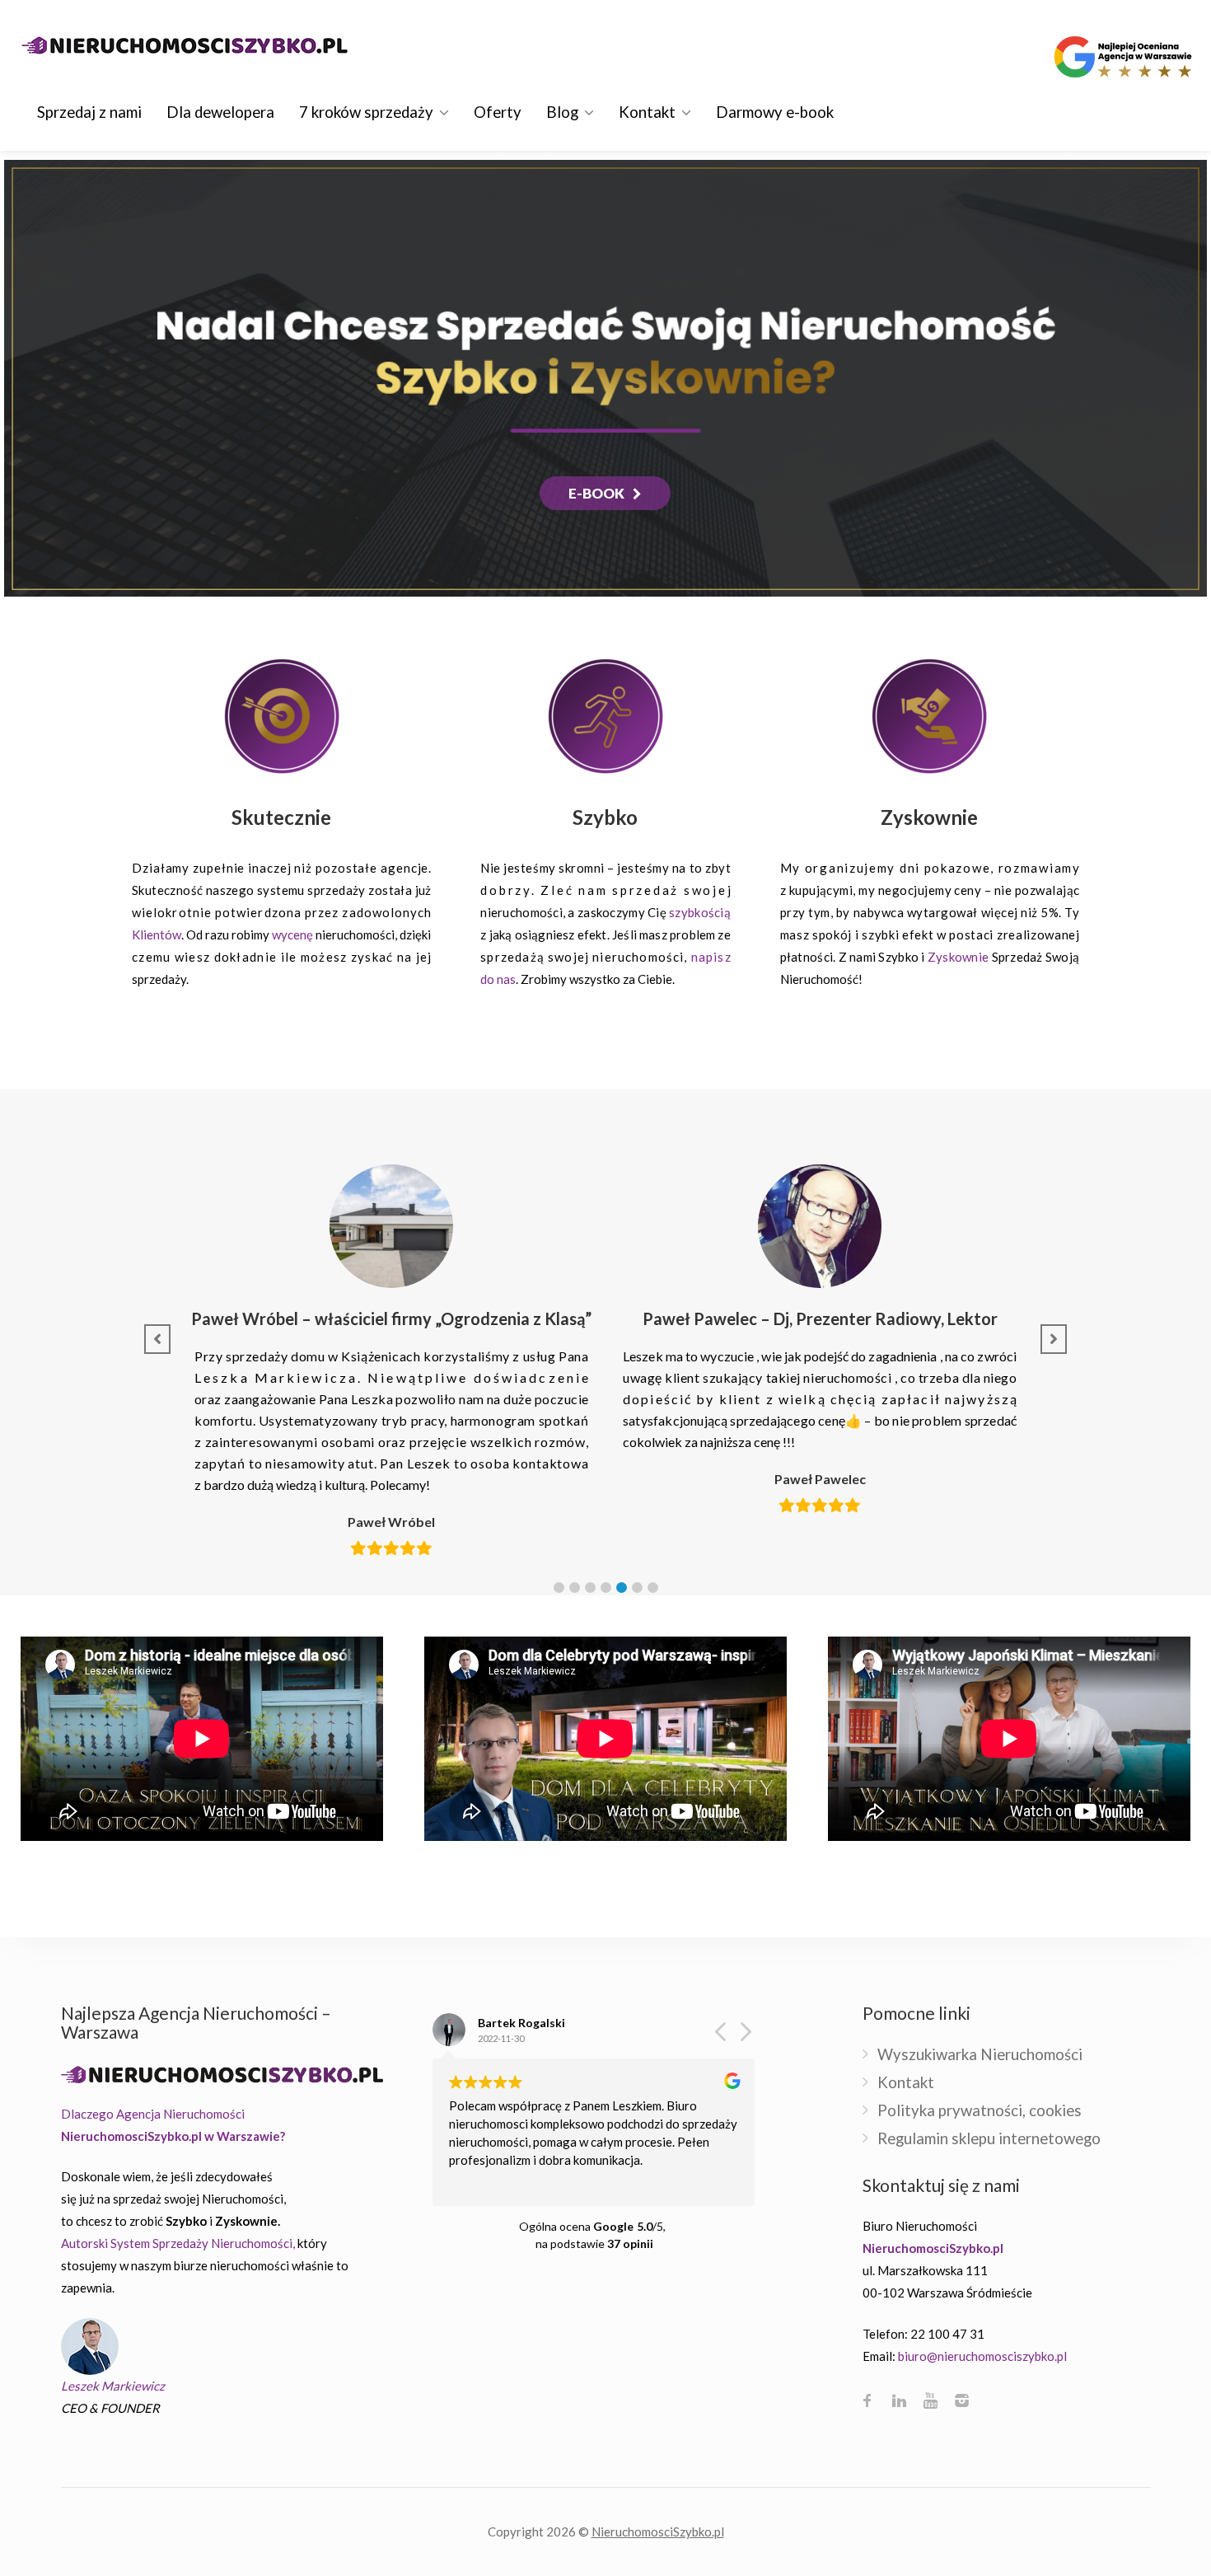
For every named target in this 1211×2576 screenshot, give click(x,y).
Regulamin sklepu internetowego (989, 2139)
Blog (562, 112)
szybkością (700, 912)
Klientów (157, 934)
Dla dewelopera (220, 112)
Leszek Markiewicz (113, 2386)
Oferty (498, 112)
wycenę (292, 934)
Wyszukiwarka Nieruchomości (980, 2055)
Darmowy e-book (775, 112)
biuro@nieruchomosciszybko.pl (982, 2356)
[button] (559, 1588)
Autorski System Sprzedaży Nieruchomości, (178, 2243)
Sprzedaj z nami (89, 112)
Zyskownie (958, 957)
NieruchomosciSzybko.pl (658, 2532)
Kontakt (647, 112)
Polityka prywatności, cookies (980, 2111)
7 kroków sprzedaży (366, 112)
